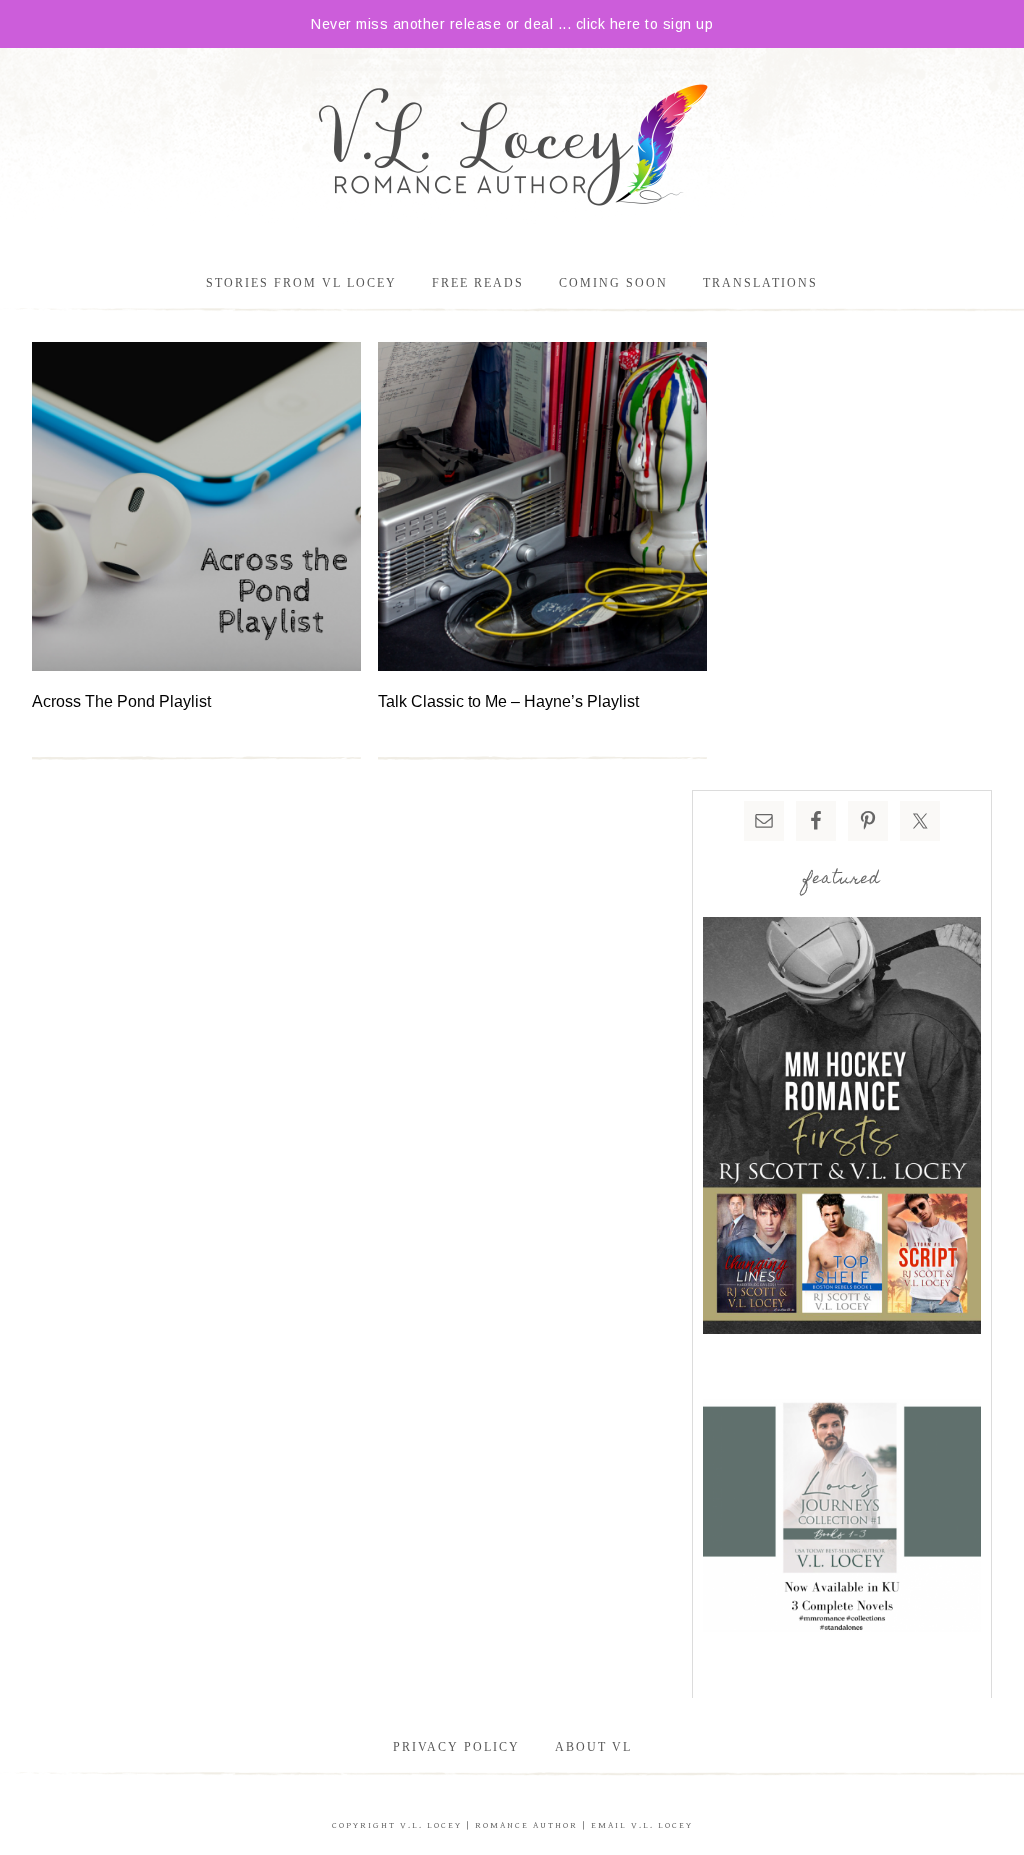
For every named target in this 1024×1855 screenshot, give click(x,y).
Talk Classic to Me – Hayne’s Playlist (508, 701)
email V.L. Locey (642, 1825)
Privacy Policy (456, 1747)
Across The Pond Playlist (121, 701)
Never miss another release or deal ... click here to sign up (512, 24)
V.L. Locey (431, 1825)
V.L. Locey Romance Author (512, 148)
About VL (593, 1747)
